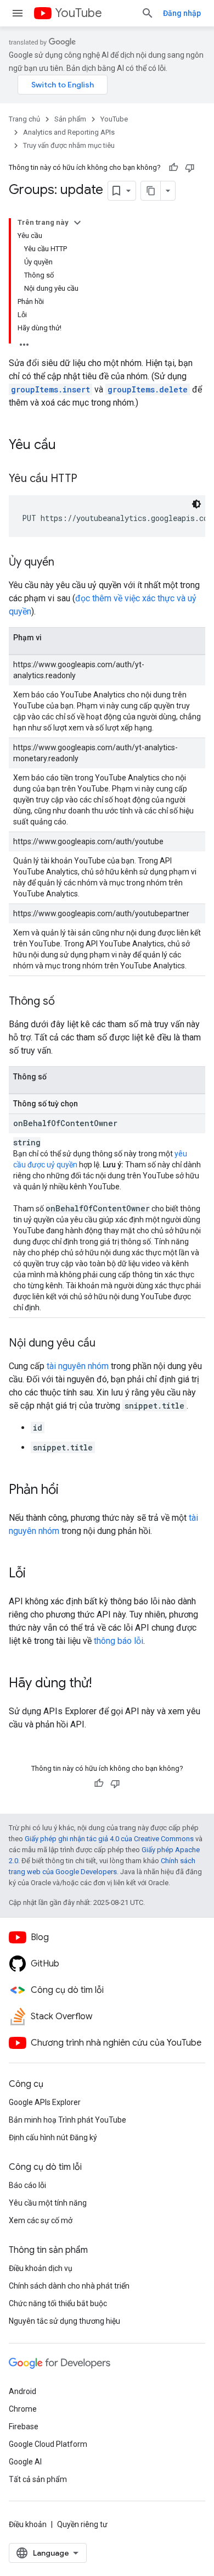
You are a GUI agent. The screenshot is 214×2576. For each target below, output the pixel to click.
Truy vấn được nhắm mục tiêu (69, 145)
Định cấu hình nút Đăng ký (53, 2137)
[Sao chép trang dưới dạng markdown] (151, 191)
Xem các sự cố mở (41, 2220)
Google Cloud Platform (48, 2444)
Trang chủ (24, 119)
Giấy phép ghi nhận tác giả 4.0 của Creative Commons (109, 1839)
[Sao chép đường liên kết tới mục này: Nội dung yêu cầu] (106, 1344)
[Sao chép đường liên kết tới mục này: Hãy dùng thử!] (103, 1684)
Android (22, 2391)
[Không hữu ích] (190, 168)
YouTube (78, 13)
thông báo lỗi (119, 1641)
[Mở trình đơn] (18, 13)
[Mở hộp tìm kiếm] (148, 13)
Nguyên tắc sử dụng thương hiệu (64, 2321)
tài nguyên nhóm (78, 1366)
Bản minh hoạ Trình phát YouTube (67, 2120)
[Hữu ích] (173, 168)
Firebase (24, 2427)
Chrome (23, 2409)
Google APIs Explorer (45, 2102)
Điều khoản (28, 2524)
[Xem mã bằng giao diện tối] (196, 504)
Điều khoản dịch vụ (41, 2268)
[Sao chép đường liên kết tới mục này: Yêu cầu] (67, 446)
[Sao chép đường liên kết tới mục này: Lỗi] (37, 1574)
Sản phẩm (70, 119)
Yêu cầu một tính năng (48, 2203)
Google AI (25, 2462)
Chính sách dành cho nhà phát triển (69, 2286)
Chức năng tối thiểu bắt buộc (58, 2303)
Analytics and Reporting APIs (69, 132)
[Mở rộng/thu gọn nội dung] (77, 223)
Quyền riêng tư (82, 2524)
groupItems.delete (148, 389)
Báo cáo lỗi (27, 2185)
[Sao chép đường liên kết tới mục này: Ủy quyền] (65, 563)
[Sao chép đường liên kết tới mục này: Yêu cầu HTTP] (88, 479)
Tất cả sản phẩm (38, 2479)
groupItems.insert (50, 389)
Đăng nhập (182, 13)
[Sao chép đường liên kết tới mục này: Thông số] (66, 1002)
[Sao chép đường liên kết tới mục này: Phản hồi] (70, 1491)
